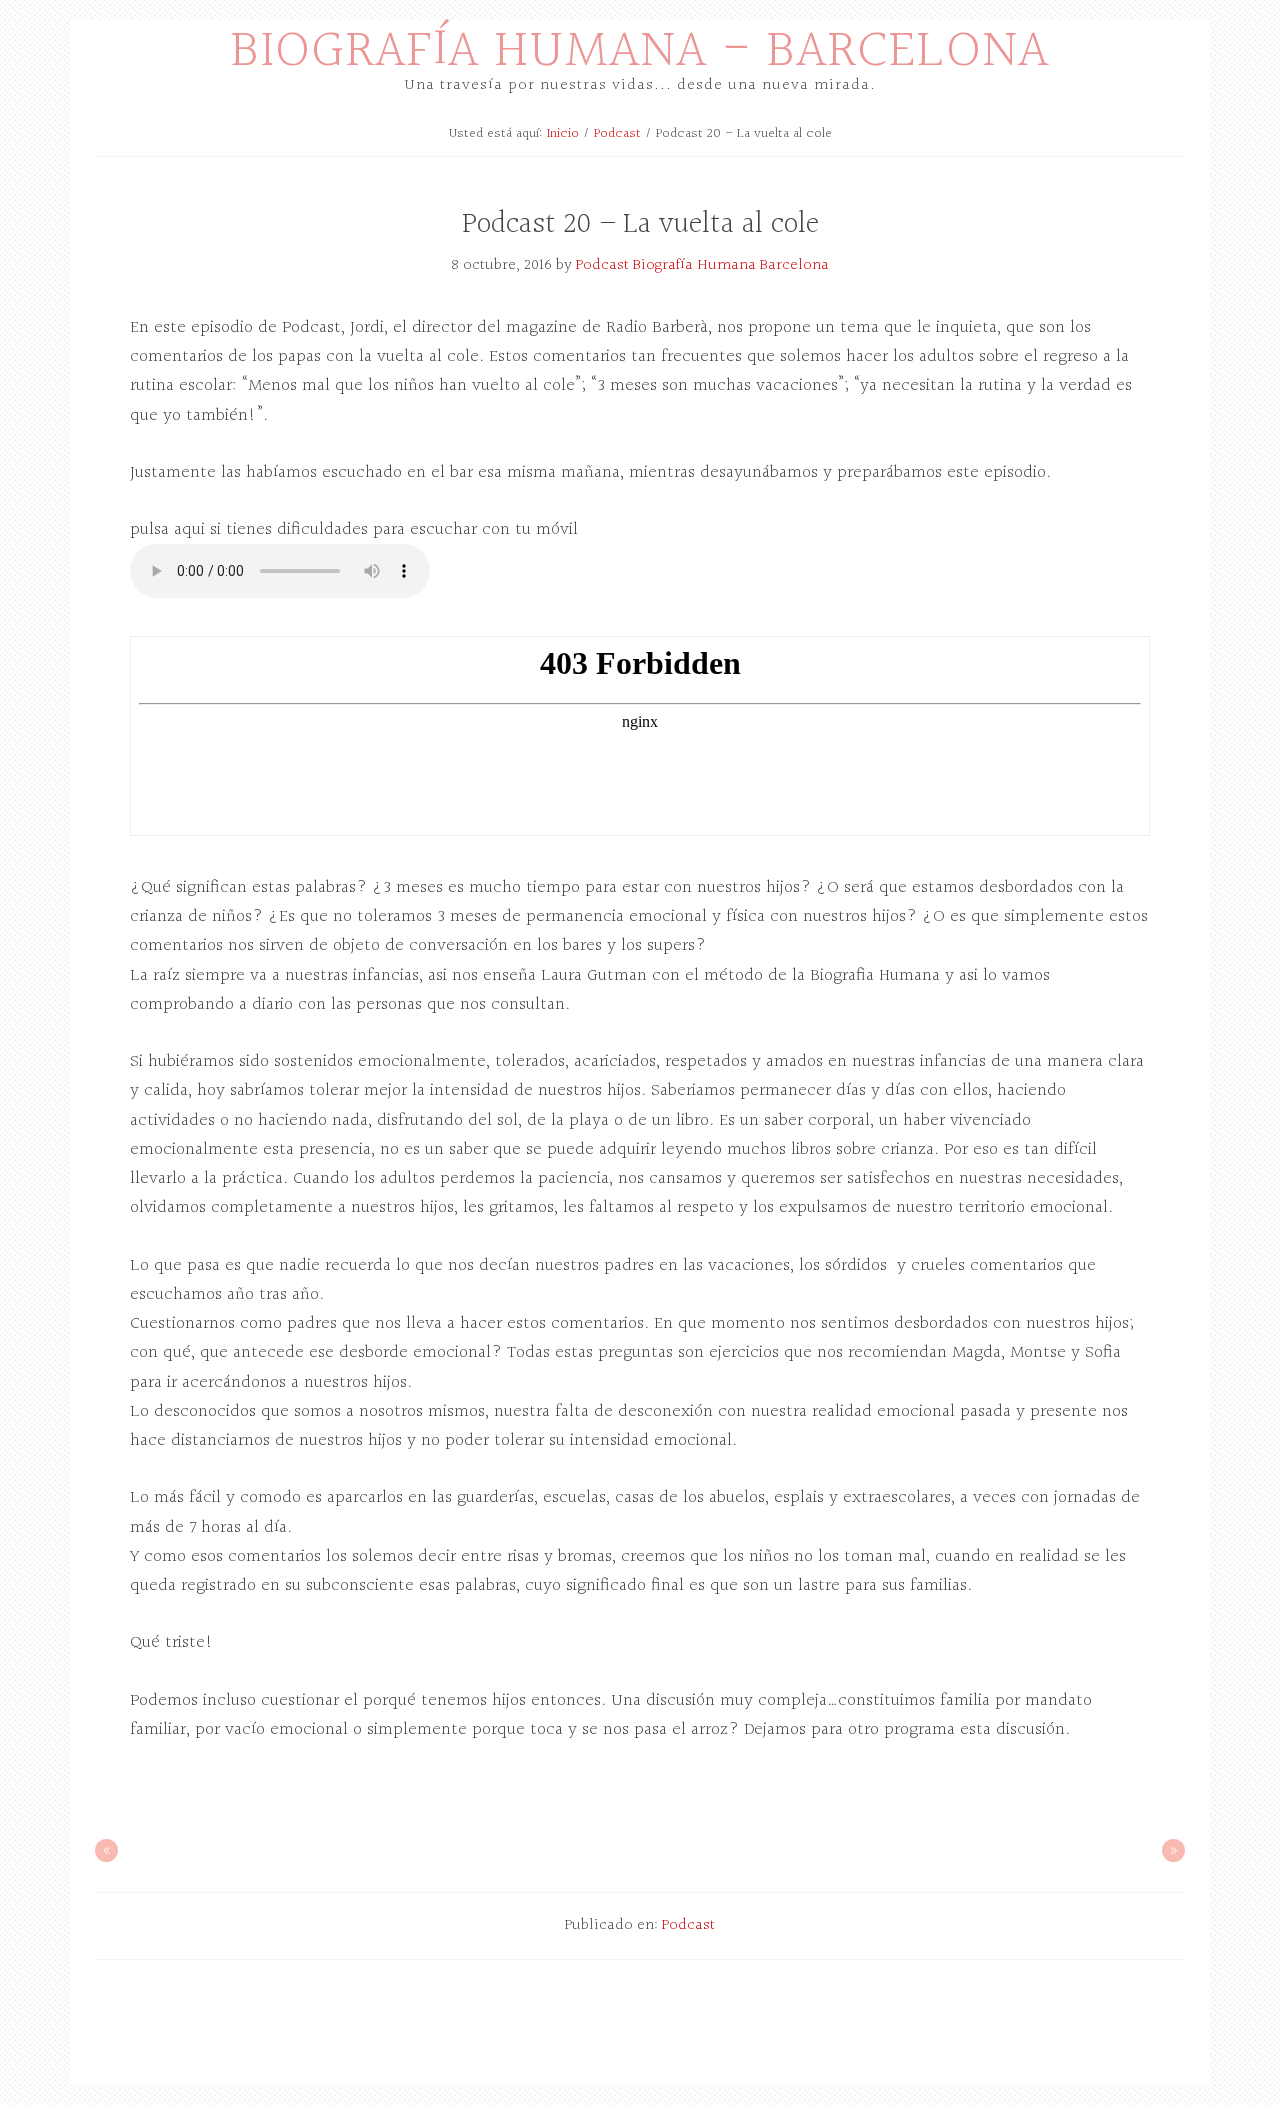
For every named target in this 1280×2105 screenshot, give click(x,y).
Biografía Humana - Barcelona (640, 51)
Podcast (688, 1925)
